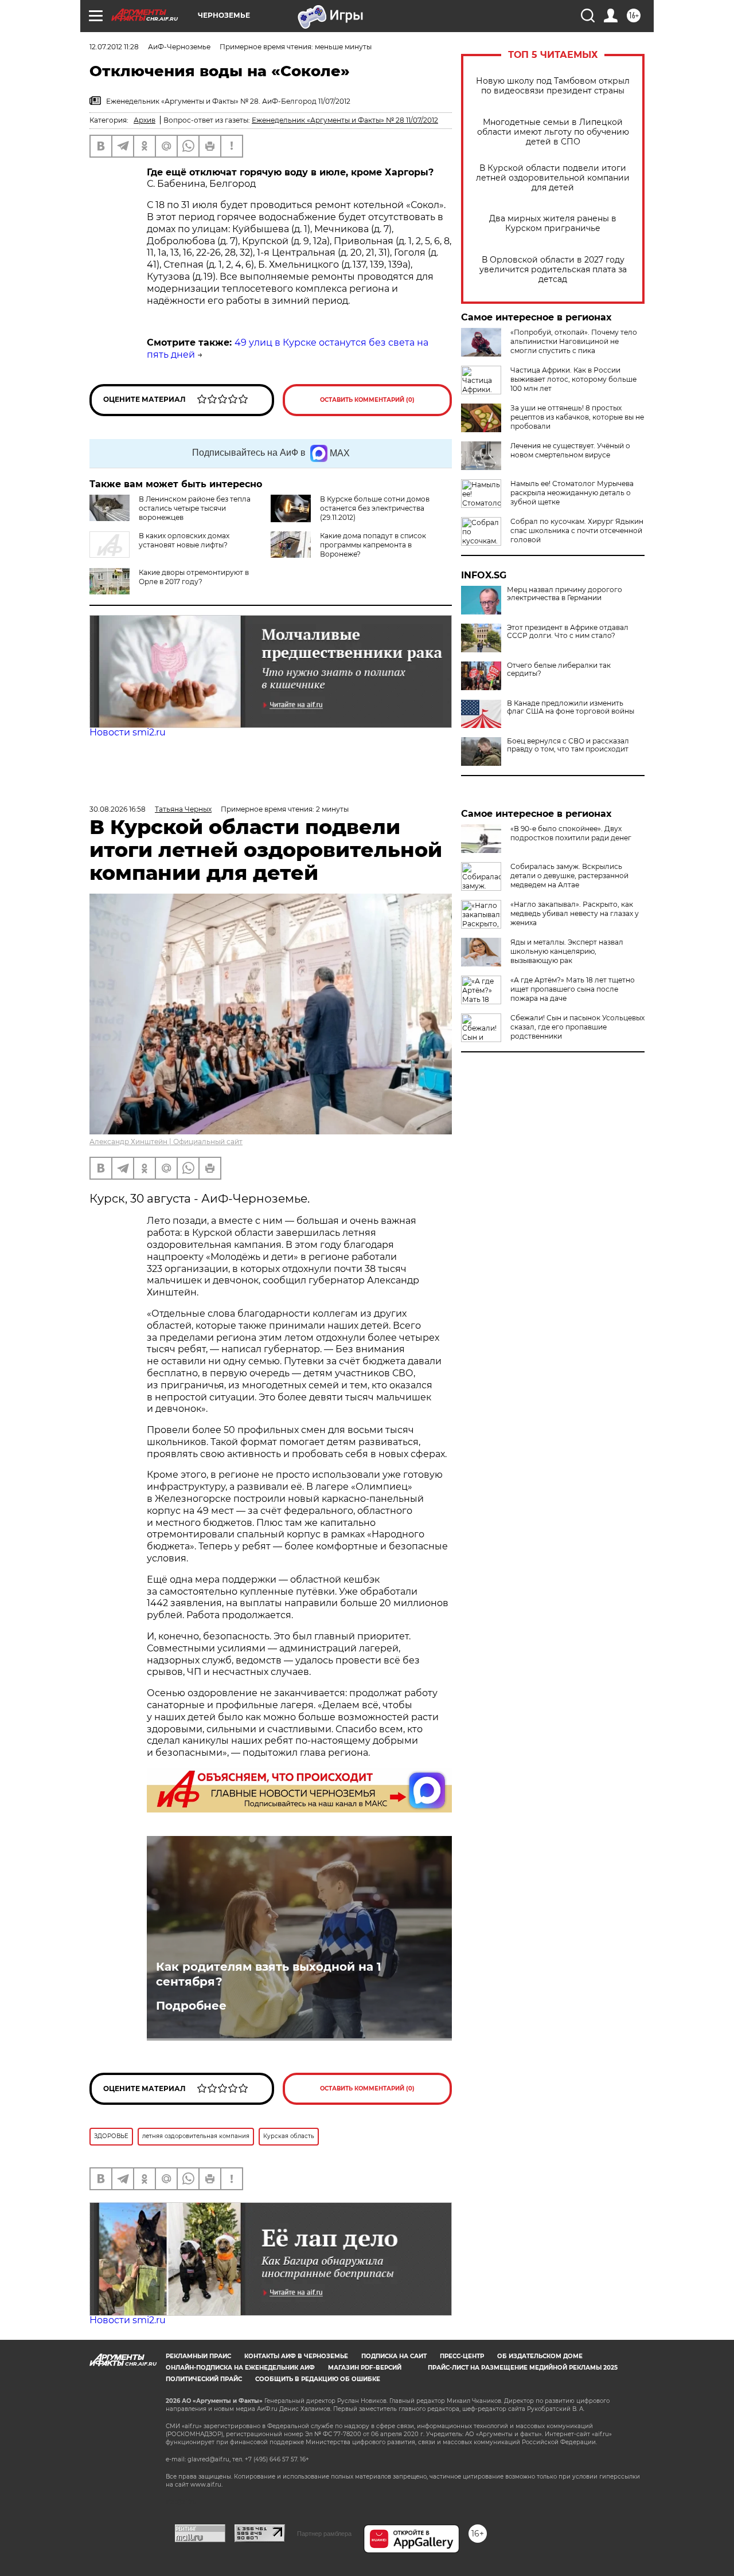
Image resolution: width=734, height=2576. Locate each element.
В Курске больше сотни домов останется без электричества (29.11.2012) (375, 508)
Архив (145, 120)
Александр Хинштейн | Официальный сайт (166, 1142)
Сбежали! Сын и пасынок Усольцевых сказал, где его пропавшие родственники (577, 1027)
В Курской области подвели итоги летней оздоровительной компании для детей (553, 178)
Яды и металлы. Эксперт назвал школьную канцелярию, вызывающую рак (567, 951)
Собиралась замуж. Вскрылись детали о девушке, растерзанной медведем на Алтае (569, 876)
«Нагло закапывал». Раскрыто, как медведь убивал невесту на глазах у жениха (575, 913)
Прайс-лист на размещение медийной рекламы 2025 (523, 2368)
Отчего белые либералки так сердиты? (559, 670)
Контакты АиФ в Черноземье (296, 2356)
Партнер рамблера (324, 2534)
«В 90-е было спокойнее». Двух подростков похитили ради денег (571, 833)
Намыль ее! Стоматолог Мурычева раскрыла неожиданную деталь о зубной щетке (572, 493)
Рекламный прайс (198, 2356)
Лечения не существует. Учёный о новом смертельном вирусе (570, 450)
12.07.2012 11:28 (114, 47)
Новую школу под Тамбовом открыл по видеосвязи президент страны (553, 86)
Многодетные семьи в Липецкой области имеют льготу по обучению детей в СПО (553, 132)
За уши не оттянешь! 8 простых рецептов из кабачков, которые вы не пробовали (577, 417)
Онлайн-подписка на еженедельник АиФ (240, 2368)
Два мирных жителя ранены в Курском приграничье (553, 224)
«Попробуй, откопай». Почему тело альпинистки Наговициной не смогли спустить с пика (574, 341)
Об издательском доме (540, 2356)
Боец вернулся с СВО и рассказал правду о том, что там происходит (568, 745)
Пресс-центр (462, 2356)
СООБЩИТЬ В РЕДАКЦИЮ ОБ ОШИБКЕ (318, 2379)
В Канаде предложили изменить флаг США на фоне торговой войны (571, 707)
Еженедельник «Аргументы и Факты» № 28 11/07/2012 (345, 120)
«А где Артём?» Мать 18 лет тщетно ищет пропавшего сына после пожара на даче (573, 989)
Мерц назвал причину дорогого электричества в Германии (565, 594)
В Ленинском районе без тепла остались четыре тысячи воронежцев (195, 508)
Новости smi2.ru (128, 732)
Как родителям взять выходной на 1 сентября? (269, 1974)
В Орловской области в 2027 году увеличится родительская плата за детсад (553, 270)
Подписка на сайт (394, 2356)
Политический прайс (204, 2379)
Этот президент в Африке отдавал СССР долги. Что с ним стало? (568, 632)
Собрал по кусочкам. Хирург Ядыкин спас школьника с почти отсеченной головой (577, 531)
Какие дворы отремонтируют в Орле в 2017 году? (194, 577)
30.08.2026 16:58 (118, 809)
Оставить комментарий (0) (367, 400)
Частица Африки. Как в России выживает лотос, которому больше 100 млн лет (573, 379)
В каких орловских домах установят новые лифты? (184, 540)
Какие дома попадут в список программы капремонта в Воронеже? (373, 545)
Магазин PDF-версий (365, 2368)
